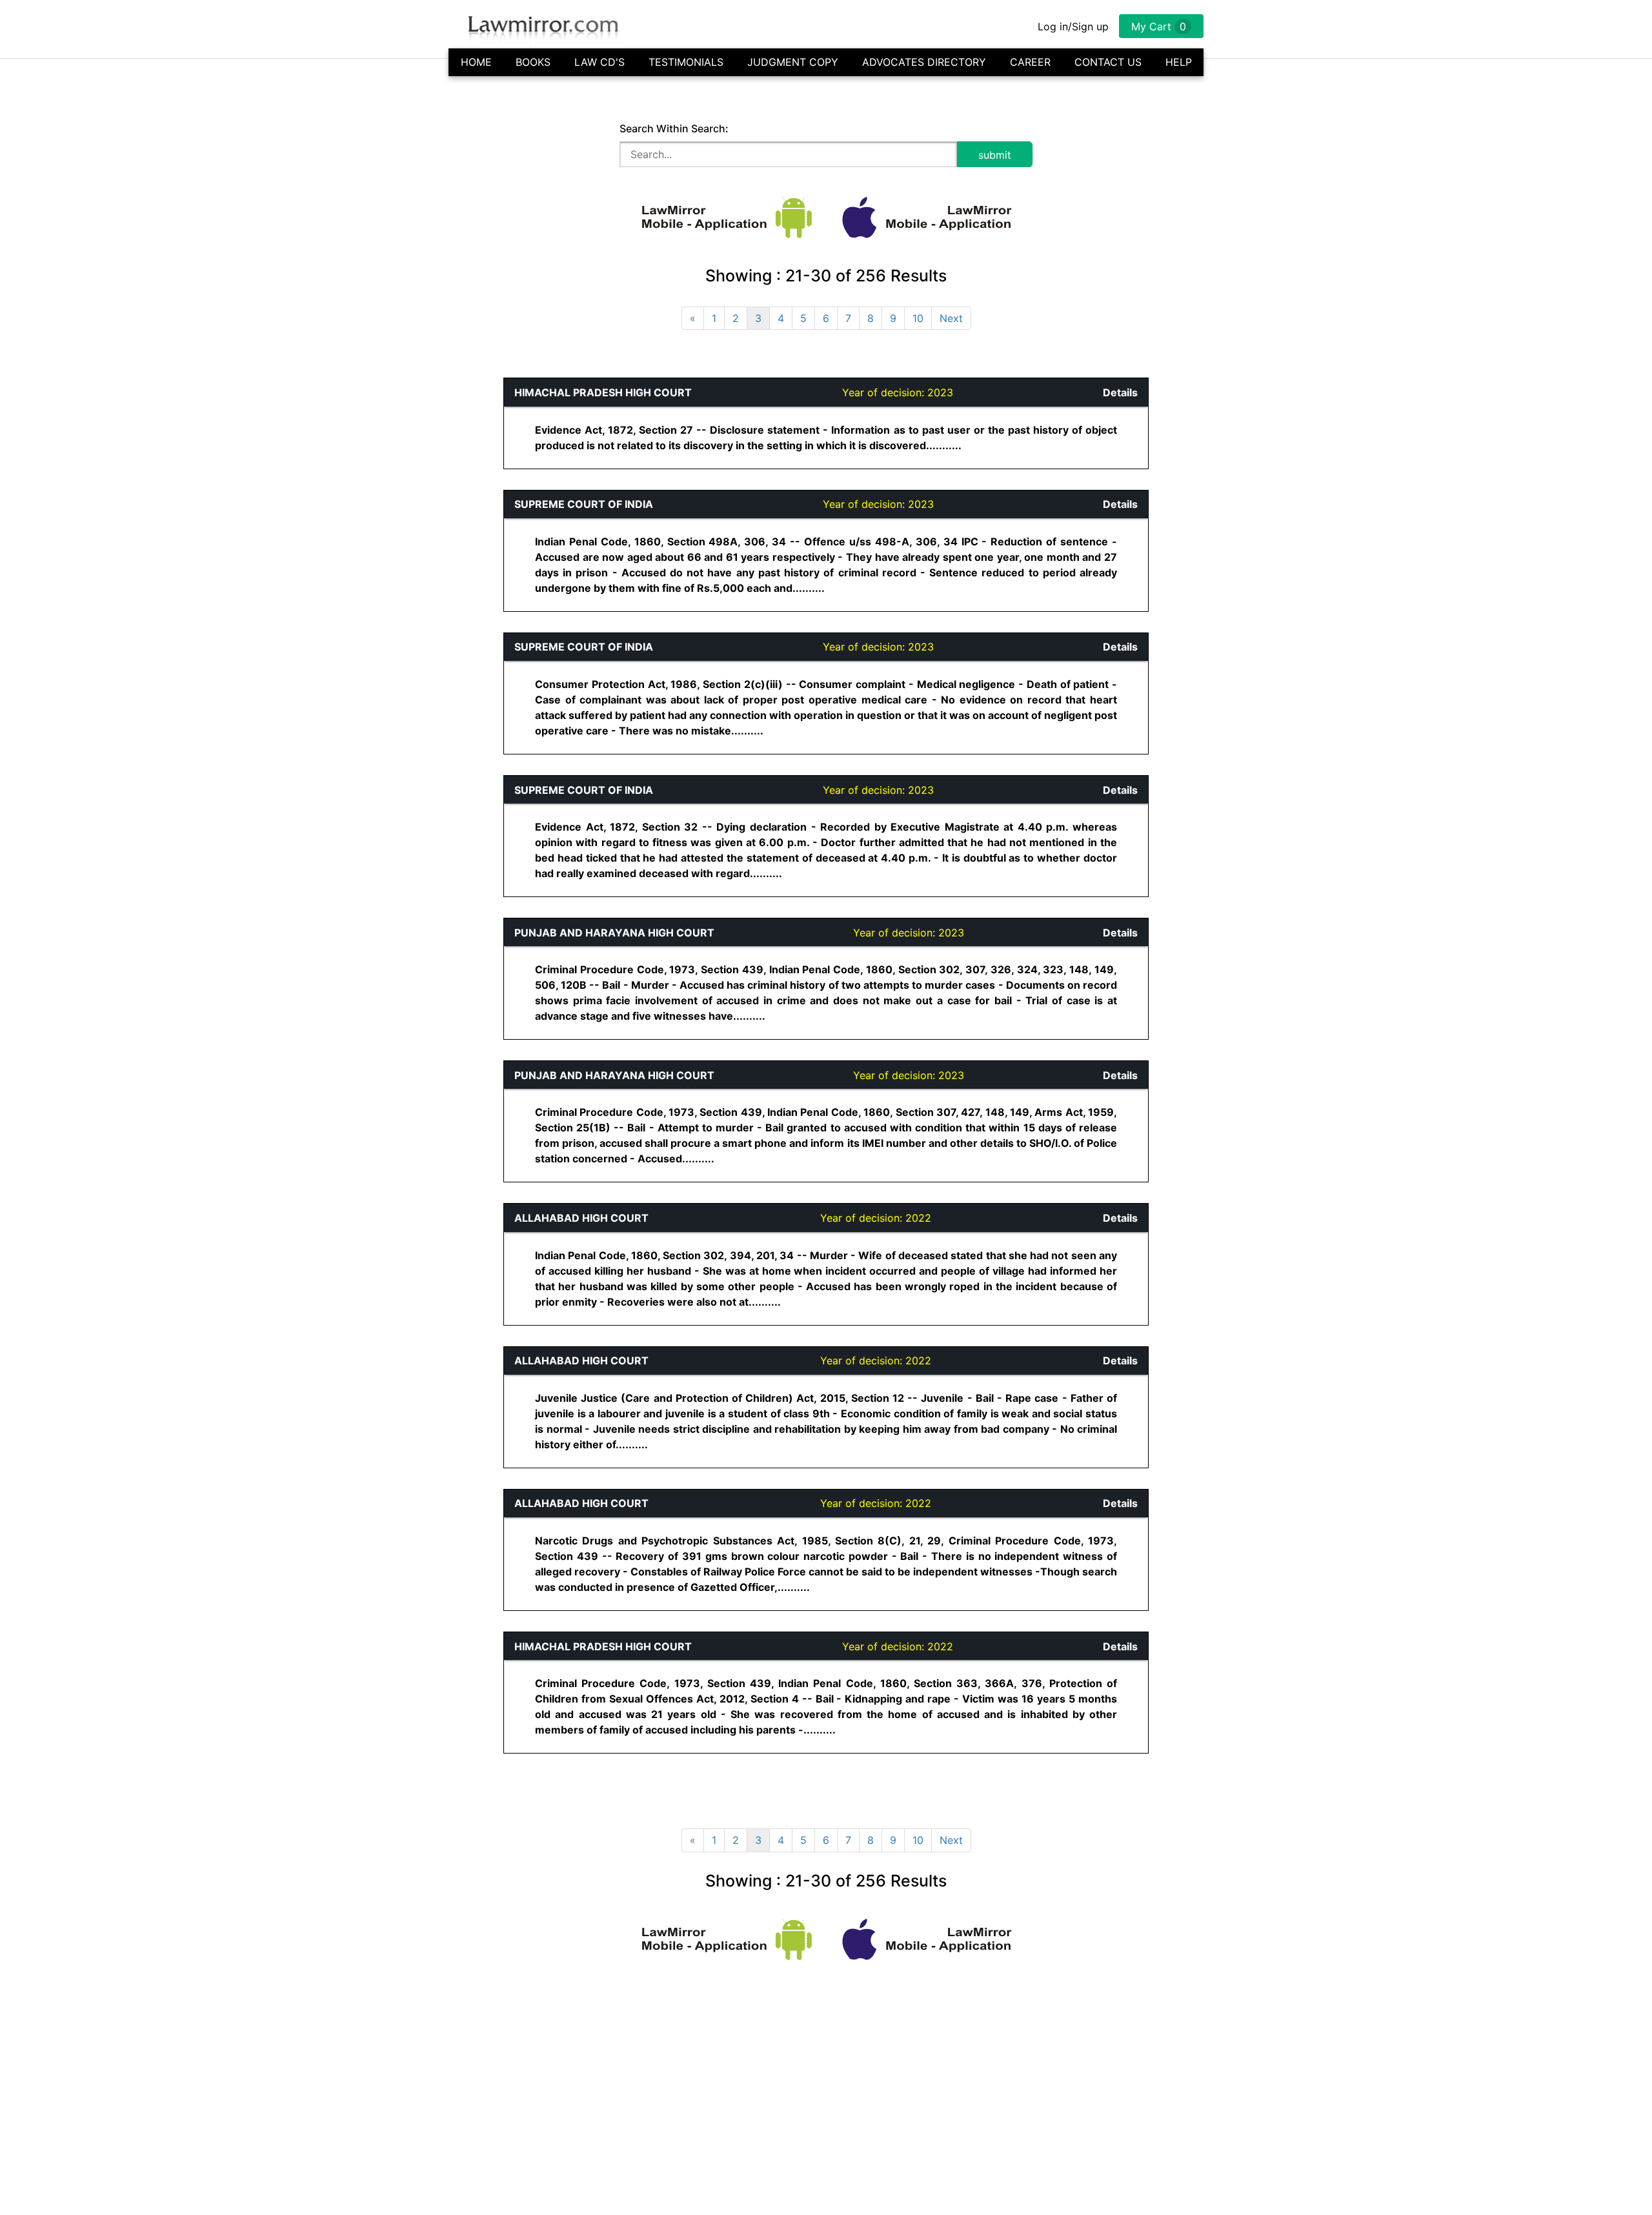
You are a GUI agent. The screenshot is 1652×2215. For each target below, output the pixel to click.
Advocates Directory (924, 62)
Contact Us (1108, 62)
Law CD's (599, 62)
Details (1120, 392)
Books (533, 62)
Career (1030, 62)
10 (918, 318)
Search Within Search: (674, 128)
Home (476, 62)
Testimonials (686, 62)
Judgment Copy (793, 62)
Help (1179, 62)
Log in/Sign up (1073, 26)
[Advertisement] (172, 571)
